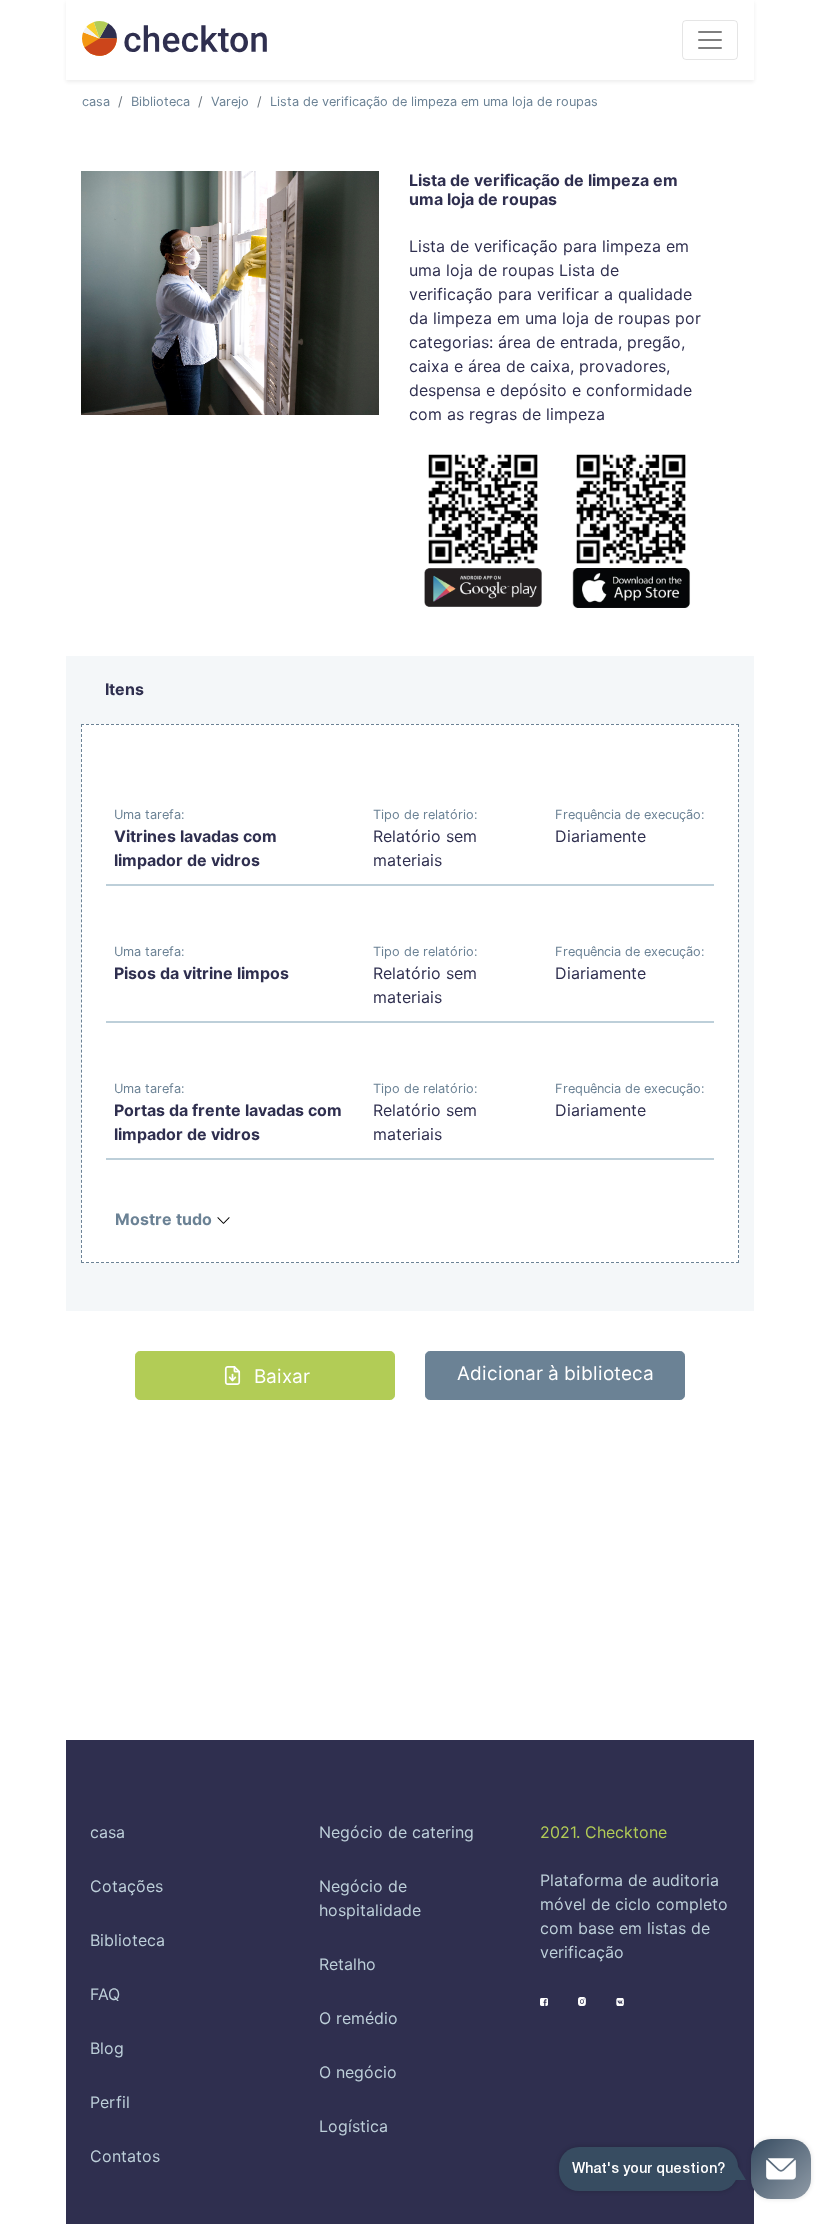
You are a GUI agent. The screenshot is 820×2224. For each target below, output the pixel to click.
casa (96, 101)
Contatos (125, 2156)
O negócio (358, 2072)
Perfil (110, 2102)
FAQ (105, 1994)
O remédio (358, 2018)
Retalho (347, 1964)
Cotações (126, 1886)
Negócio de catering (396, 1832)
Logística (353, 2126)
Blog (107, 2048)
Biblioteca (160, 101)
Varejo (230, 101)
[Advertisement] (410, 1540)
